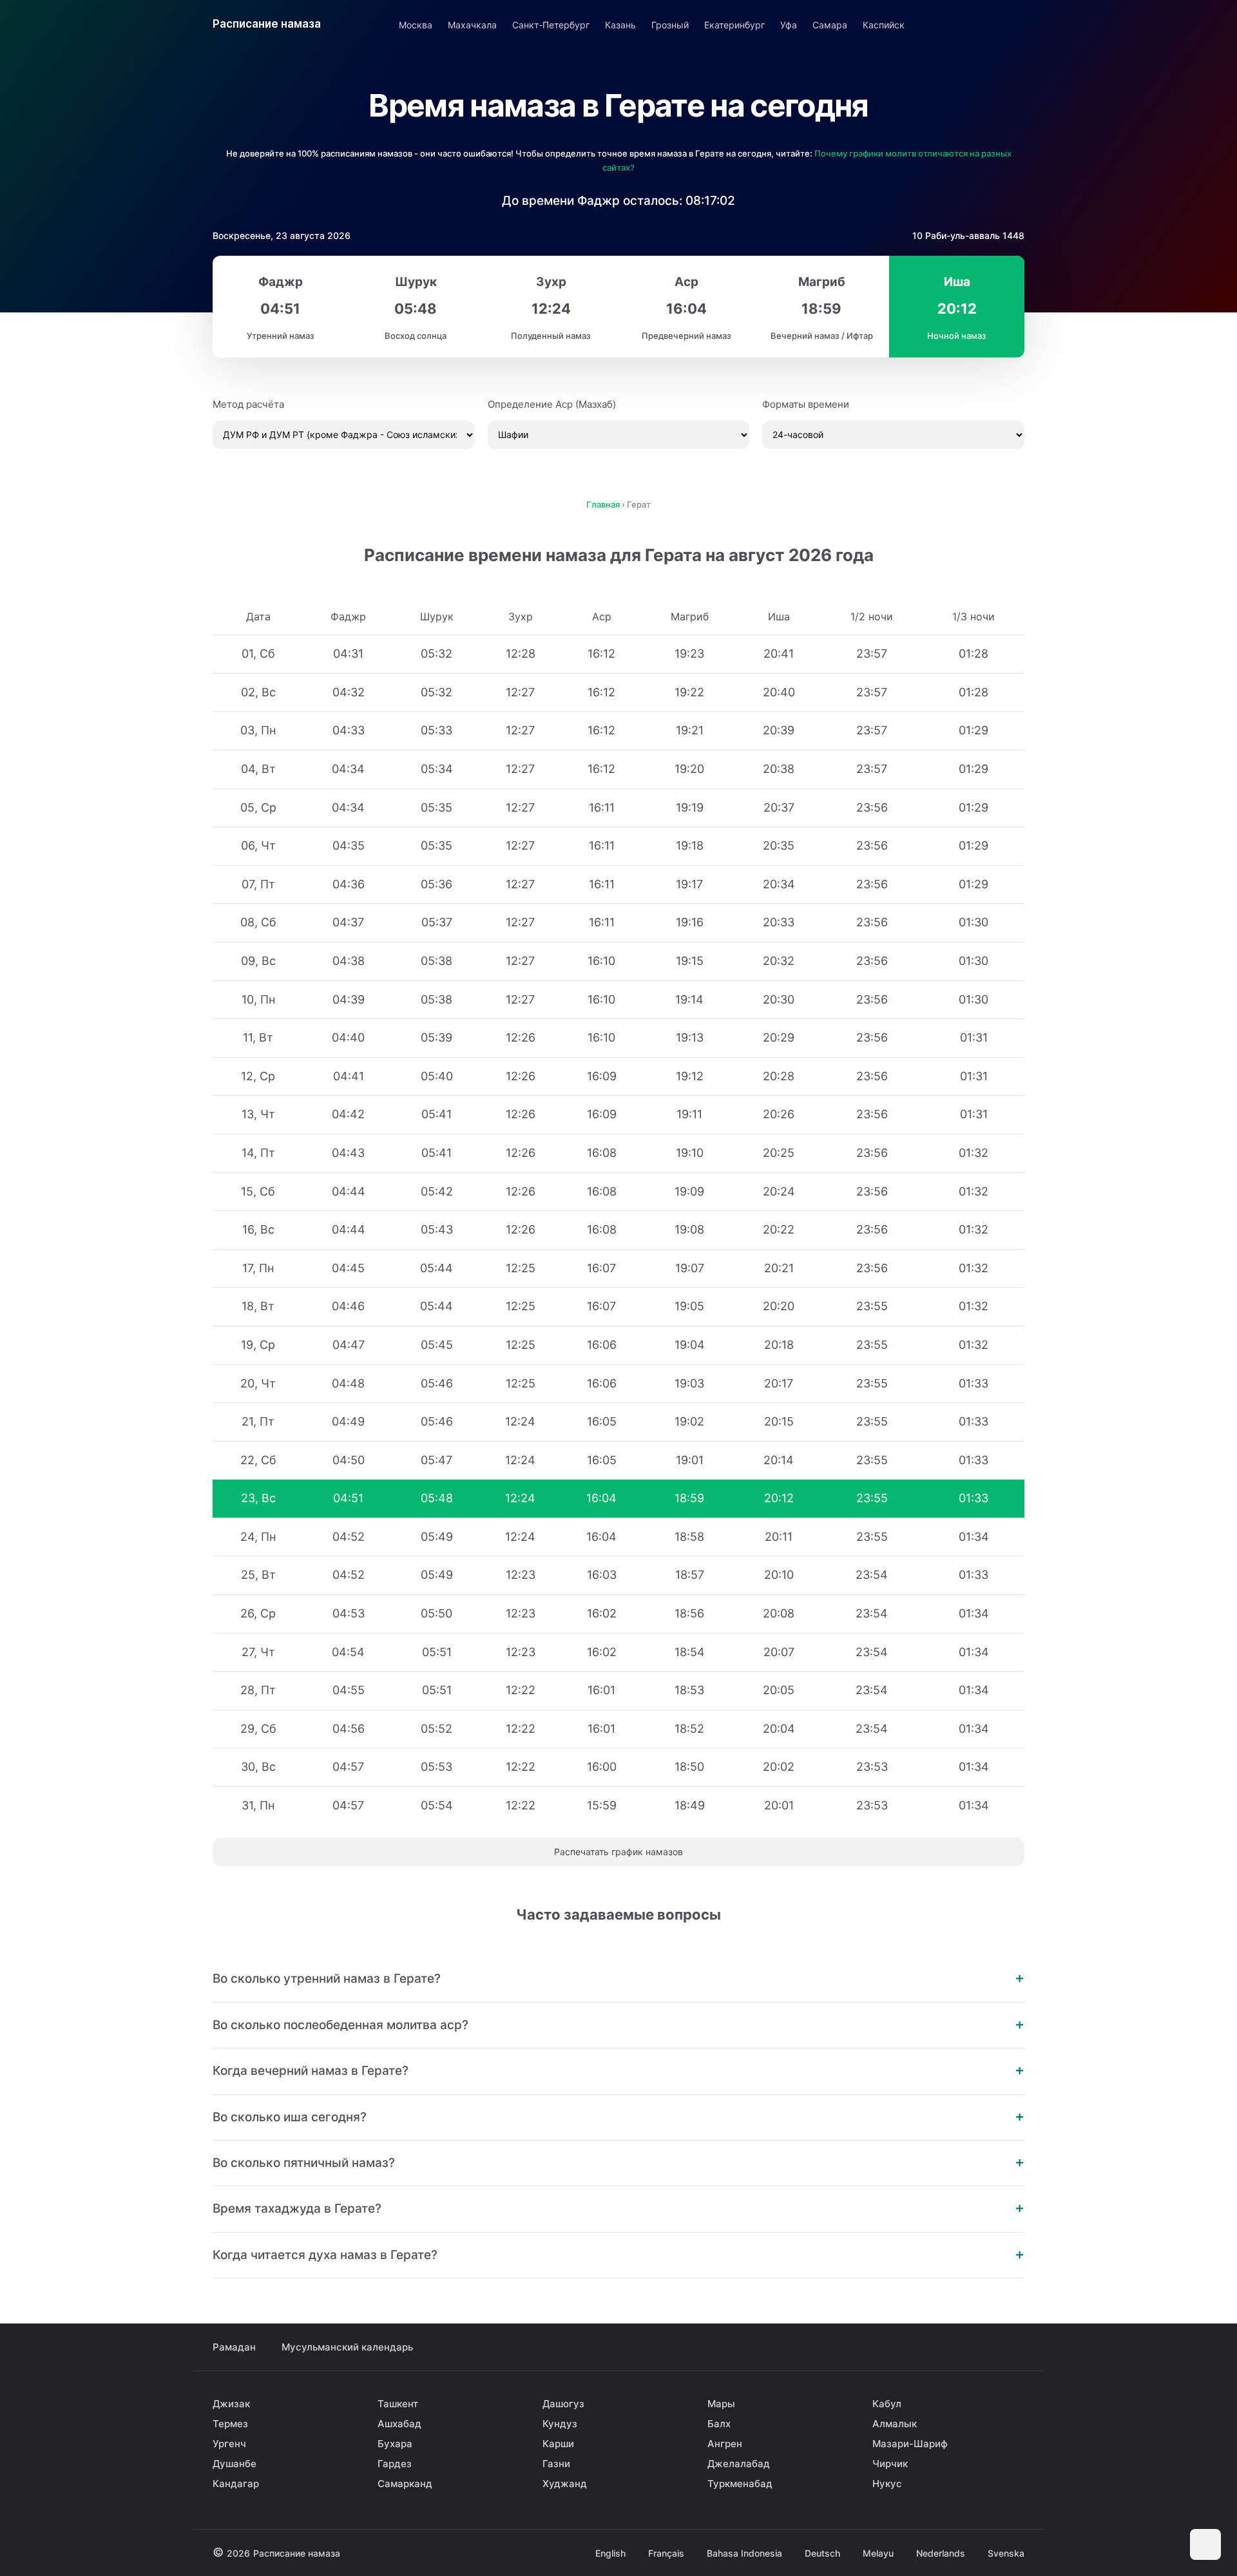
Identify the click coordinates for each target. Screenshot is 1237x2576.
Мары (721, 2404)
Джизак (231, 2404)
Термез (230, 2424)
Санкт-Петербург (551, 25)
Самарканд (405, 2484)
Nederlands (941, 2553)
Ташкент (398, 2404)
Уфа (789, 25)
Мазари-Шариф (910, 2444)
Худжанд (565, 2484)
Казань (620, 25)
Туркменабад (740, 2484)
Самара (830, 25)
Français (666, 2553)
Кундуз (560, 2424)
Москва (416, 25)
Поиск (1013, 24)
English (610, 2553)
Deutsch (822, 2553)
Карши (558, 2444)
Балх (719, 2424)
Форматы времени (806, 404)
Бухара (395, 2444)
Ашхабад (399, 2424)
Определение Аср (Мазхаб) (552, 404)
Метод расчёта (248, 404)
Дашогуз (563, 2404)
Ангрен (725, 2444)
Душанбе (235, 2464)
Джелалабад (739, 2464)
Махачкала (472, 25)
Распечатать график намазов (618, 1852)
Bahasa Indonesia (744, 2553)
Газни (556, 2464)
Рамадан (234, 2347)
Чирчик (890, 2464)
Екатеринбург (734, 25)
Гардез (395, 2464)
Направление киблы (977, 24)
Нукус (887, 2484)
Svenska (1006, 2553)
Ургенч (229, 2444)
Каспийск (884, 25)
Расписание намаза (267, 24)
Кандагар (236, 2484)
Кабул (887, 2404)
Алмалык (895, 2424)
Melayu (878, 2553)
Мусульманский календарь (347, 2347)
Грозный (670, 25)
